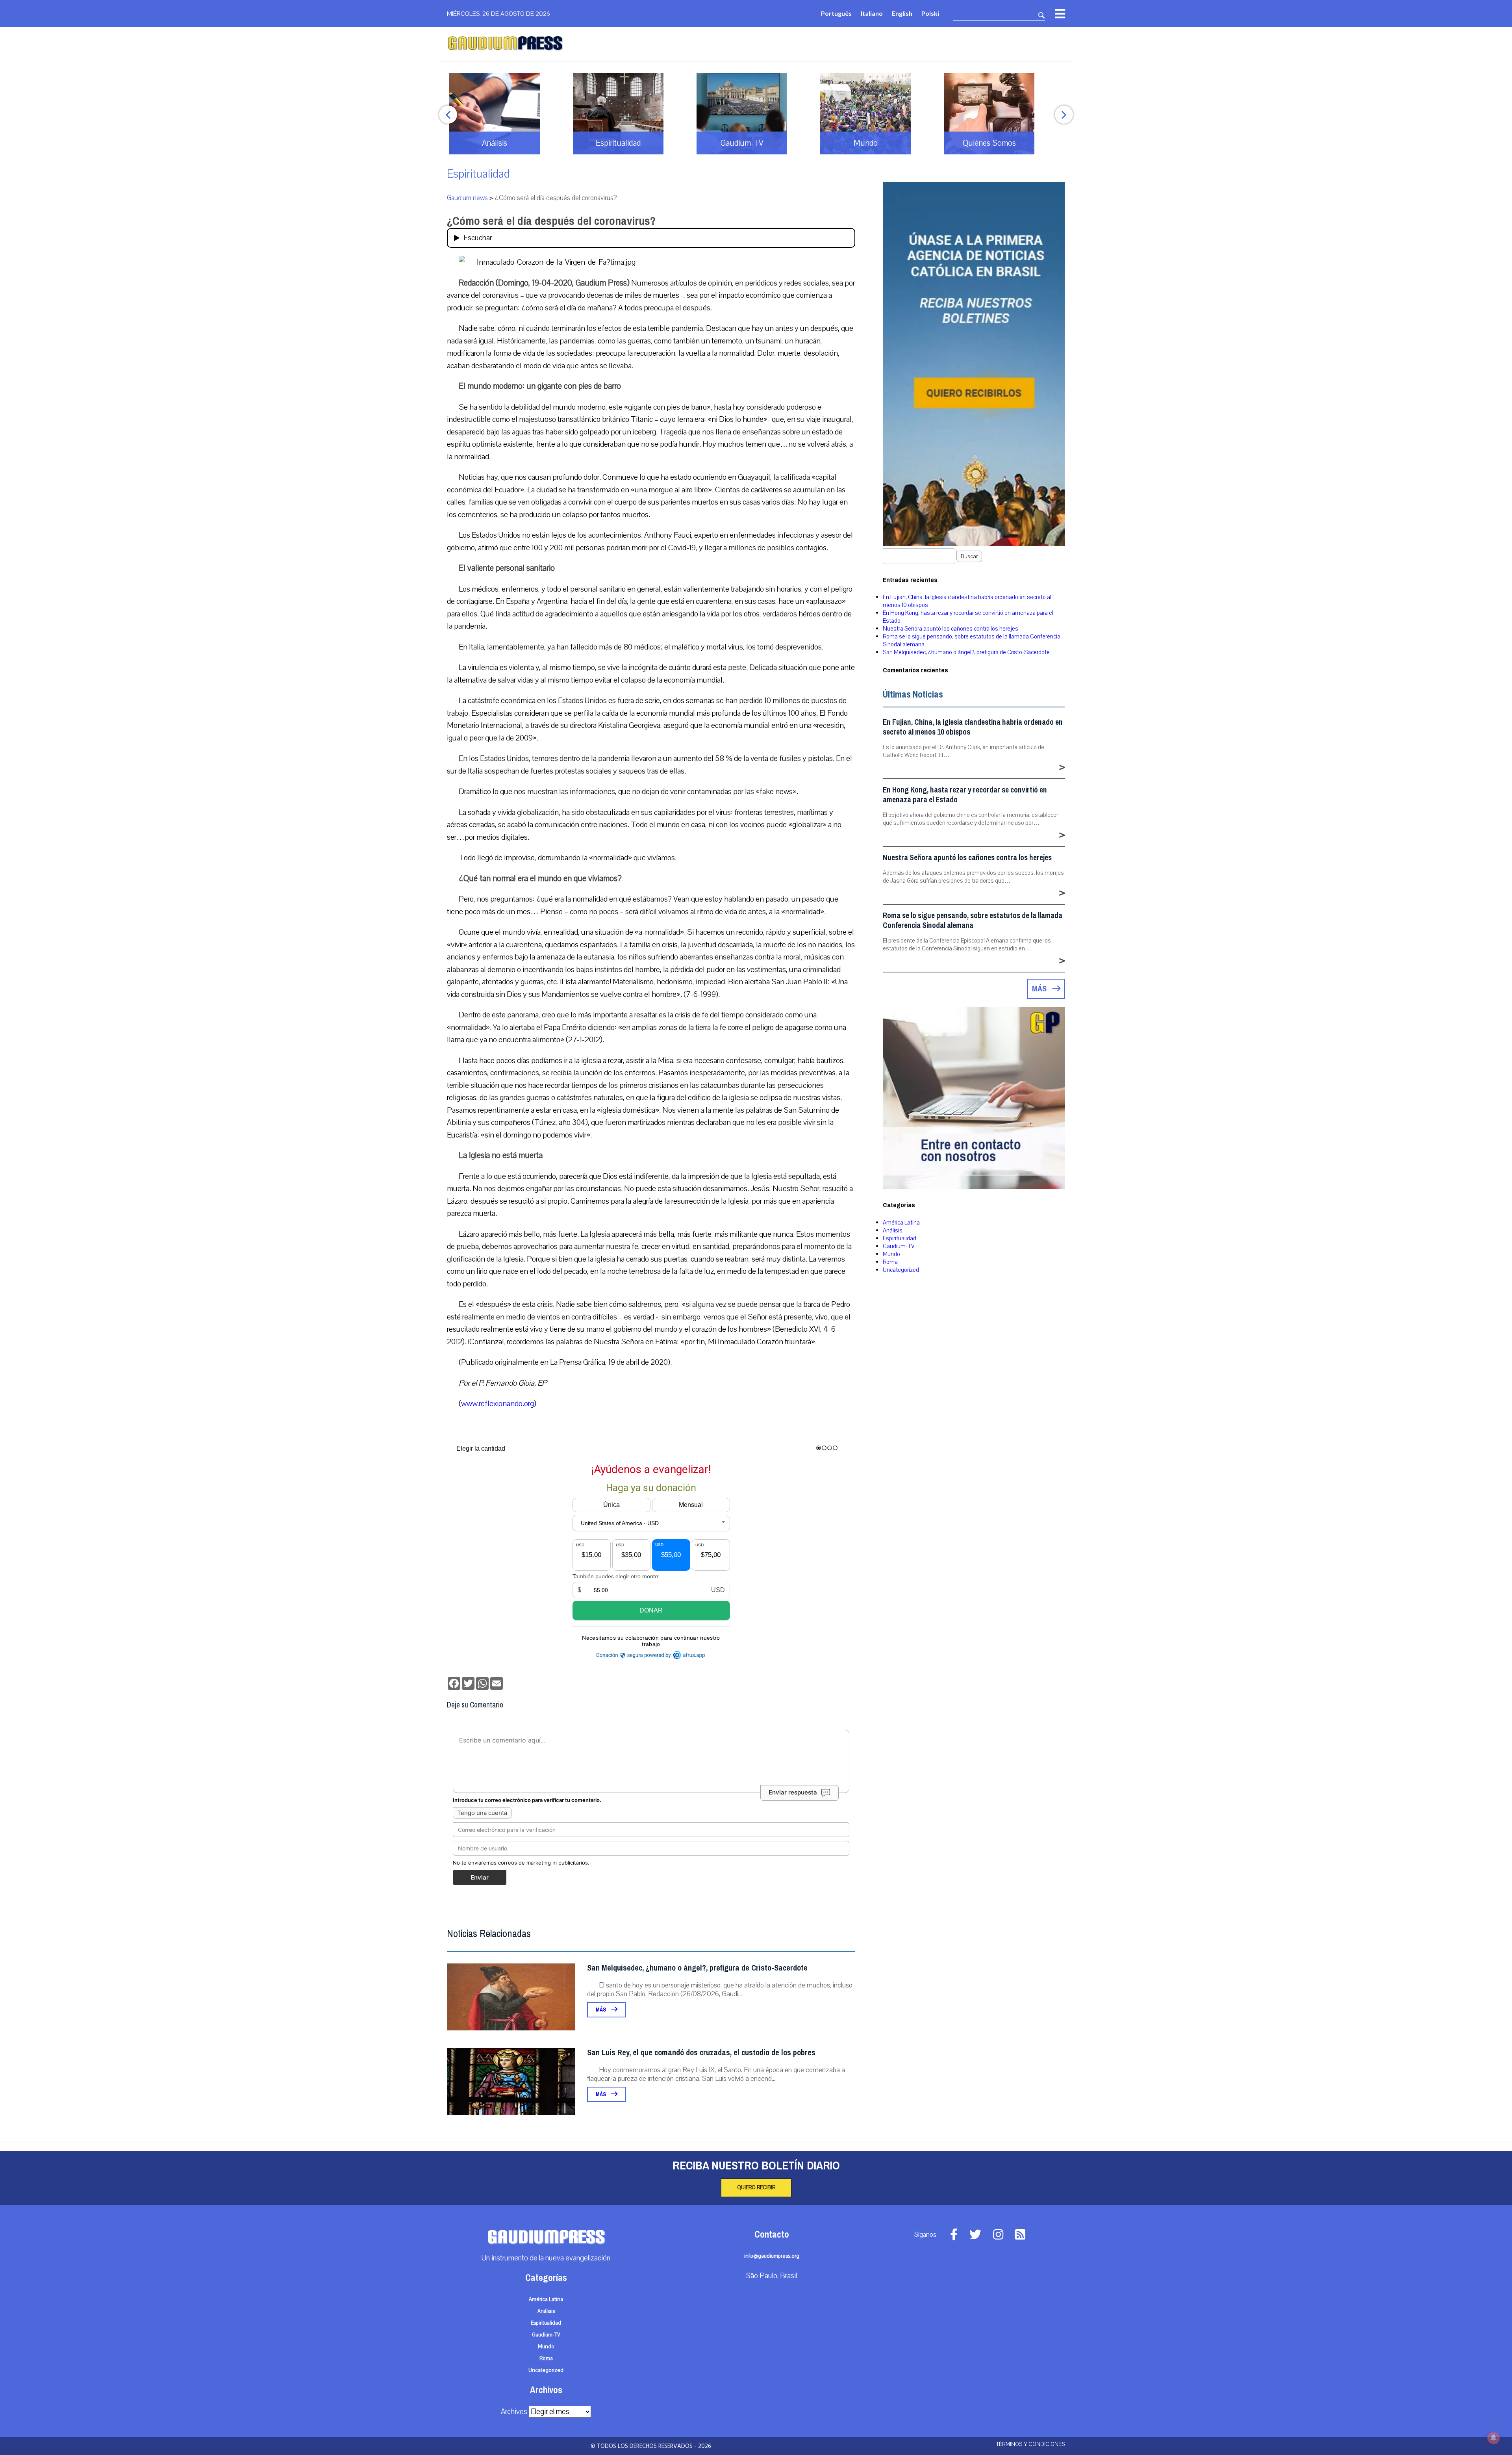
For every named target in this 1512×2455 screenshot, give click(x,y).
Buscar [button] (969, 556)
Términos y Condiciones (1031, 2444)
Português (836, 13)
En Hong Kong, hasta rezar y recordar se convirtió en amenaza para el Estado (965, 795)
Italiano (872, 13)
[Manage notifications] (1493, 2438)
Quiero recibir (756, 2188)
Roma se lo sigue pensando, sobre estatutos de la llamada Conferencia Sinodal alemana (973, 920)
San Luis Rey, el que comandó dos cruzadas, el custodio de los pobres (701, 2053)
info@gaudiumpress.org (772, 2256)
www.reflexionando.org (498, 1404)
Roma (890, 1262)
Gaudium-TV (899, 1246)
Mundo (891, 1254)
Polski (930, 13)
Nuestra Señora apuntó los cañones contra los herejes (951, 629)
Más (601, 2010)
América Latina (901, 1223)
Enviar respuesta (793, 1792)
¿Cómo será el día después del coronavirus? (551, 221)
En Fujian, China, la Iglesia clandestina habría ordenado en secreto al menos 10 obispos (973, 727)
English (902, 13)
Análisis (893, 1230)
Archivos (514, 2412)
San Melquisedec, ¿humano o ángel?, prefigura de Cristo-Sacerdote (697, 1968)
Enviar (480, 1877)
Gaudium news (467, 198)
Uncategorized (901, 1270)
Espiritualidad (478, 174)
